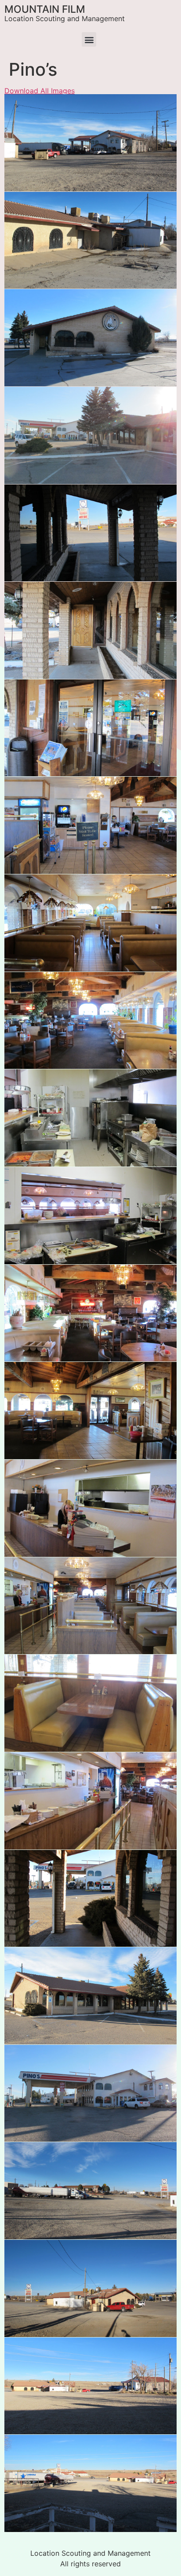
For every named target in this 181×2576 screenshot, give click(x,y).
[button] (89, 39)
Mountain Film (45, 9)
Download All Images (40, 91)
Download (14, 103)
